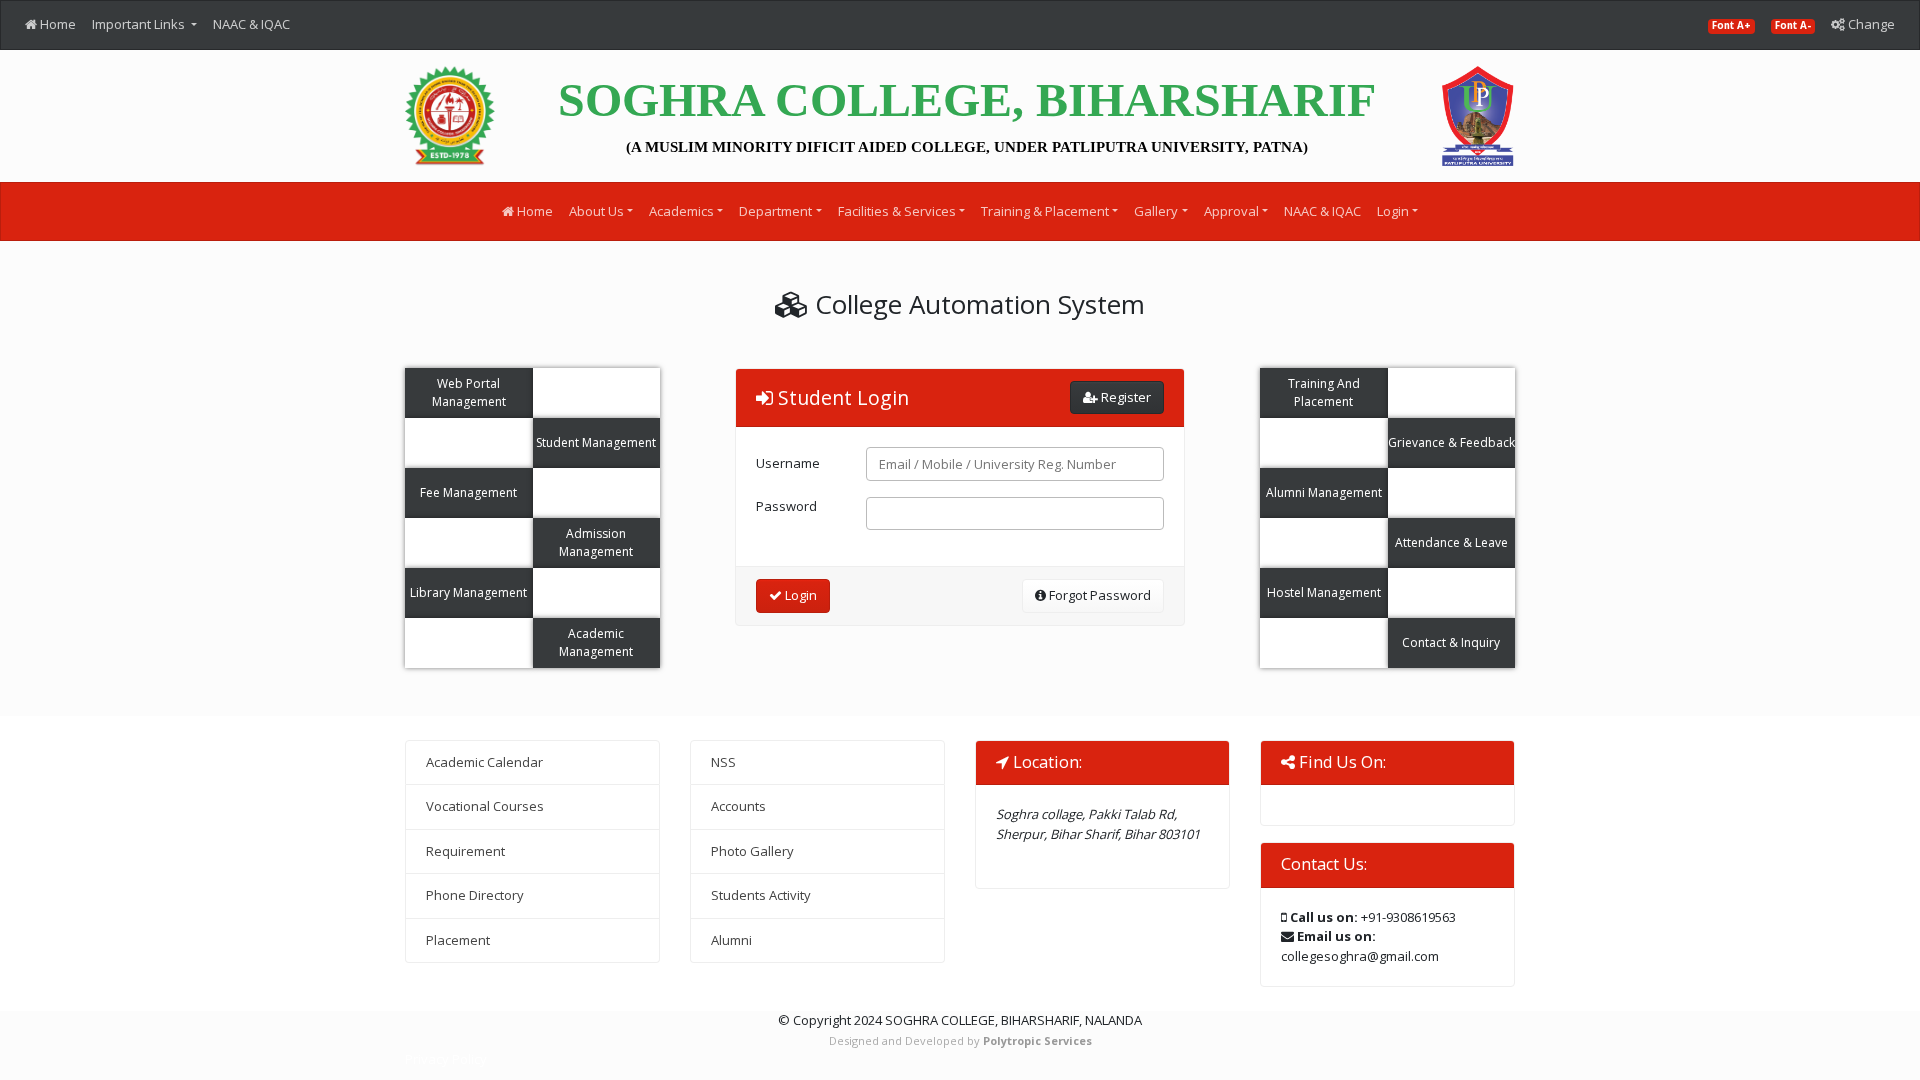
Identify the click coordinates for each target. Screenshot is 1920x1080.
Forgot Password (1098, 595)
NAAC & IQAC (251, 24)
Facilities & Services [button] (897, 211)
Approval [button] (1231, 211)
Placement (458, 940)
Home (56, 24)
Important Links (140, 24)
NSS (723, 762)
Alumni (731, 940)
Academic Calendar (484, 762)
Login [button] (1393, 211)
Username (788, 463)
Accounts (738, 806)
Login (799, 595)
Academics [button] (681, 211)
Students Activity (761, 895)
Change (1870, 24)
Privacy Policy (446, 1059)
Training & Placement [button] (1045, 211)
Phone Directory (475, 895)
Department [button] (775, 211)
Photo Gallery (752, 851)
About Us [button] (596, 211)
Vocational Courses (485, 806)
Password (786, 506)
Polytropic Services (1037, 1040)
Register (1124, 397)
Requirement (465, 851)
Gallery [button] (1156, 211)
